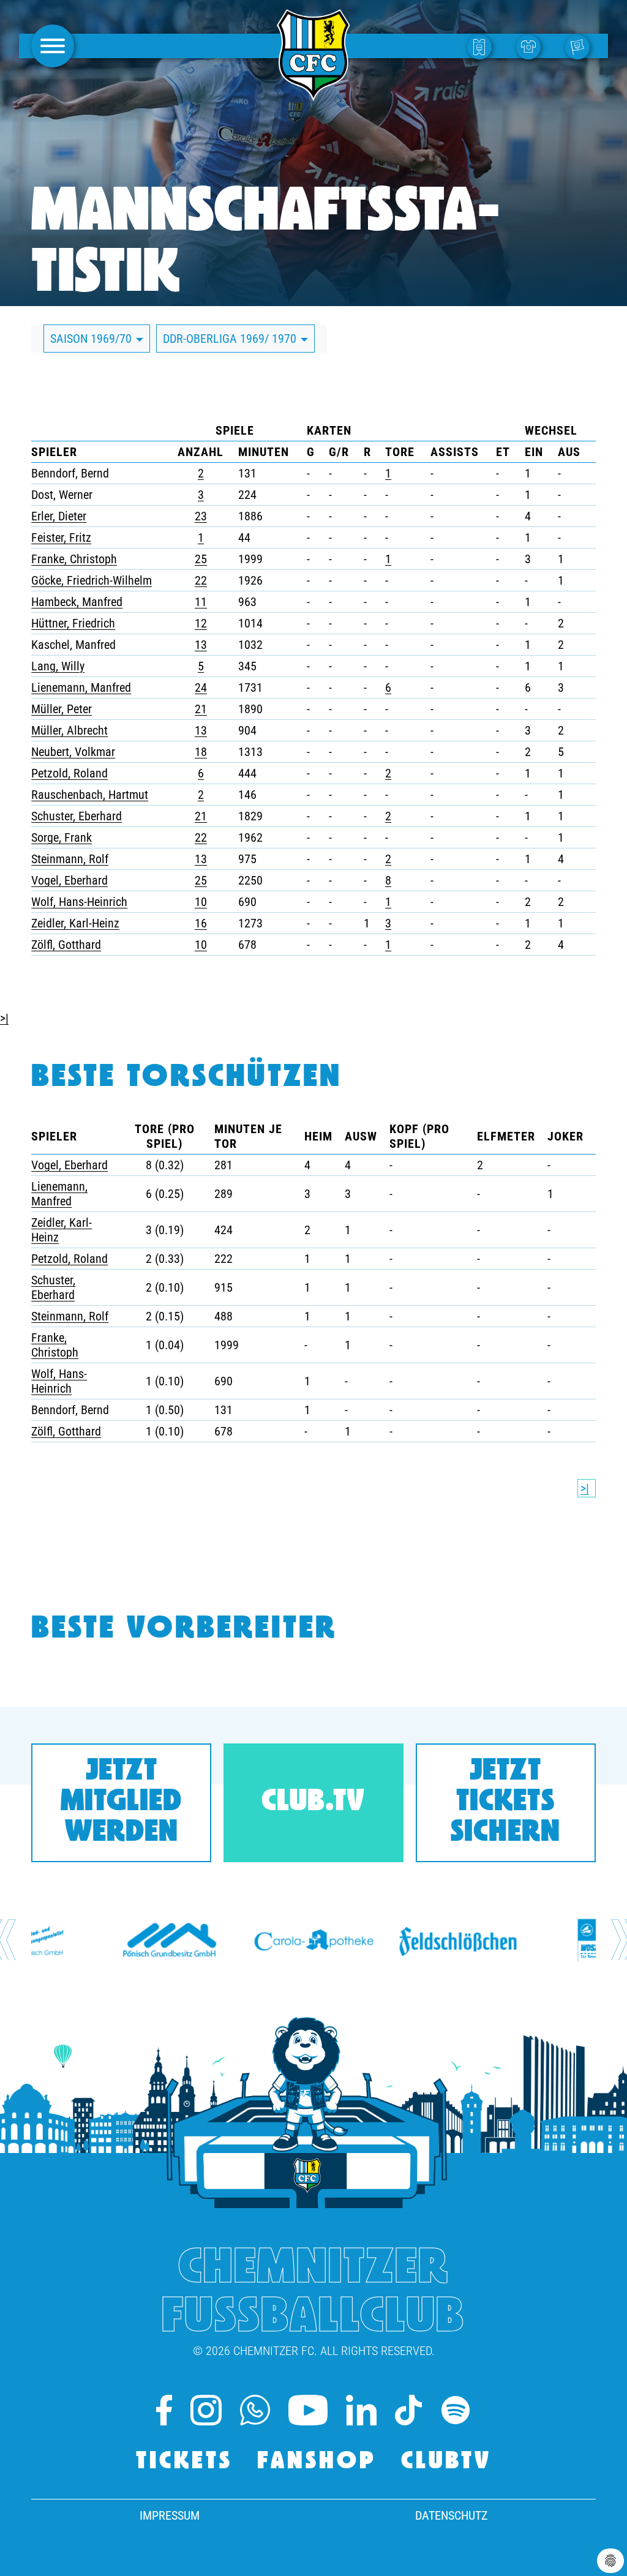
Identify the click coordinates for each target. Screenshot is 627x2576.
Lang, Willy (58, 666)
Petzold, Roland (69, 773)
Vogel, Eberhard (69, 880)
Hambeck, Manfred (77, 602)
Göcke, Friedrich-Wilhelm (92, 580)
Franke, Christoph (74, 559)
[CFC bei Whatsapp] (255, 2410)
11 (201, 602)
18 (201, 752)
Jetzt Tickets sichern (505, 1803)
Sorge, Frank (62, 837)
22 (201, 580)
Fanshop (317, 2462)
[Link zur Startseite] (313, 94)
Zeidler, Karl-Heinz (75, 923)
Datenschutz (451, 2515)
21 (201, 709)
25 (201, 559)
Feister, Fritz (61, 537)
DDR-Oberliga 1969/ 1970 (231, 339)
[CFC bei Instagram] (206, 2410)
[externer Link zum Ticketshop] (482, 46)
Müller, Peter (62, 709)
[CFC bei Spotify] (456, 2410)
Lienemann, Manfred (81, 687)
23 (201, 516)
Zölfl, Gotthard (66, 945)
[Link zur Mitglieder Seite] (580, 46)
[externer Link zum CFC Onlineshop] (531, 46)
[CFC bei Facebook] (164, 2410)
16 (201, 923)
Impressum (170, 2515)
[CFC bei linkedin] (361, 2410)
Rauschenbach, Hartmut (90, 795)
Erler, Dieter (59, 516)
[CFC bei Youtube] (308, 2410)
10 (201, 902)
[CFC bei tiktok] (408, 2410)
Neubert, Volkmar (73, 752)
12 (201, 623)
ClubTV (446, 2462)
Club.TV (313, 1803)
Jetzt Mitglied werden (121, 1803)
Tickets (184, 2462)
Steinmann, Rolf (70, 859)
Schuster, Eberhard (77, 816)
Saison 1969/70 (92, 339)
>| (4, 1018)
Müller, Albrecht (69, 730)
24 (201, 687)
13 (201, 645)
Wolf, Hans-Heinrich (79, 902)
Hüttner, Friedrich (73, 623)
